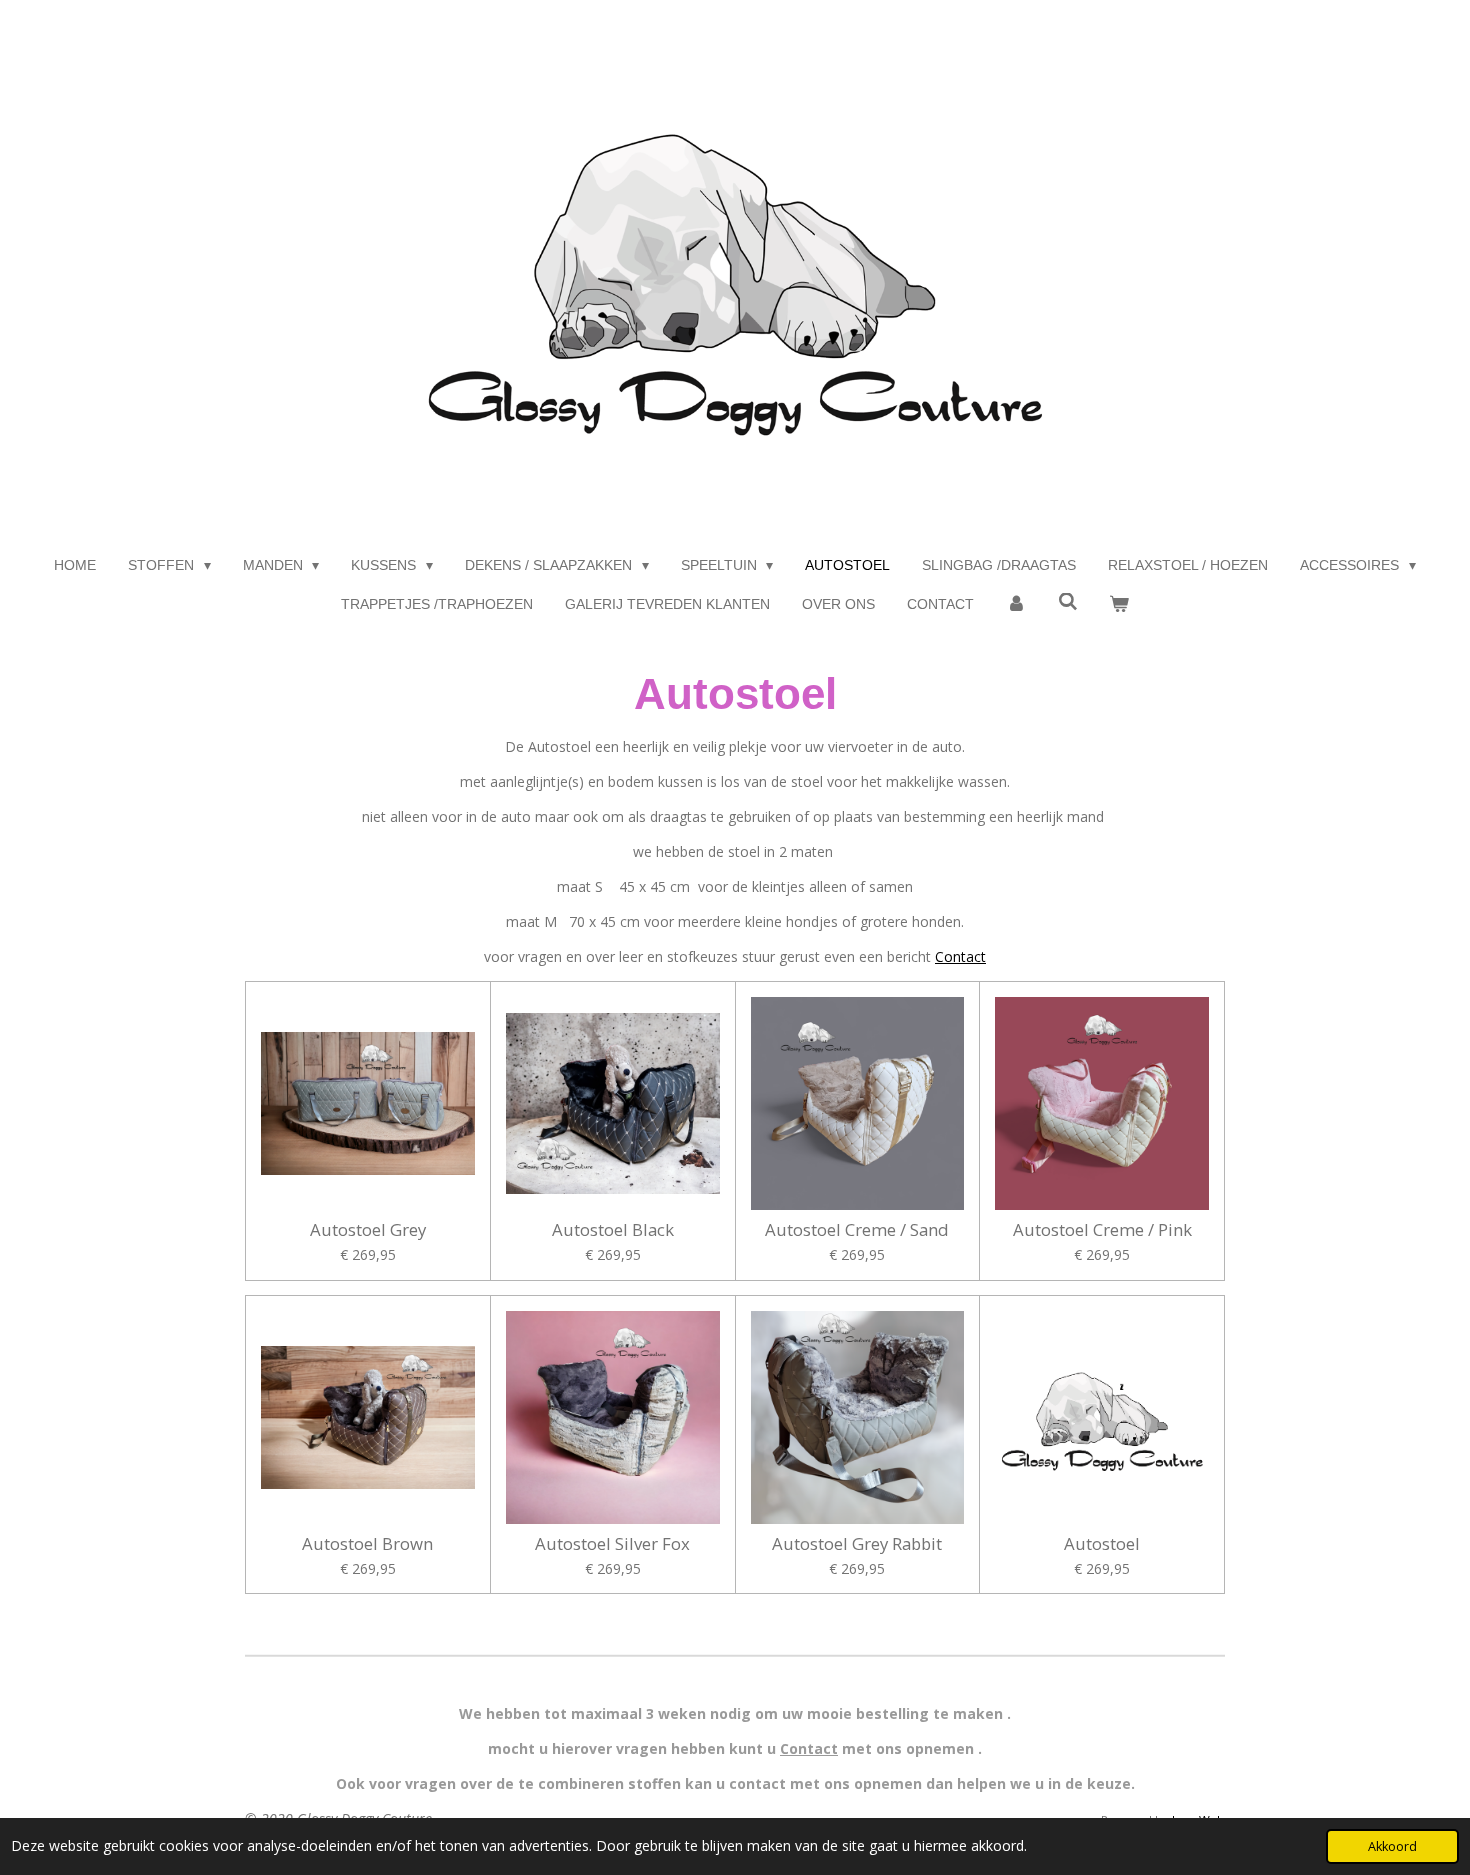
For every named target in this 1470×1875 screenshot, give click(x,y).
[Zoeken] (1068, 602)
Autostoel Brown (367, 1544)
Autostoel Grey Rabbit (857, 1544)
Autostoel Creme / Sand (857, 1230)
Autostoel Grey (368, 1230)
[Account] (1016, 604)
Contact (960, 956)
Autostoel (1102, 1544)
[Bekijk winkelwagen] (1119, 604)
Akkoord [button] (1392, 1846)
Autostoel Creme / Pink (1102, 1230)
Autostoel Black (613, 1230)
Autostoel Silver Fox (612, 1544)
